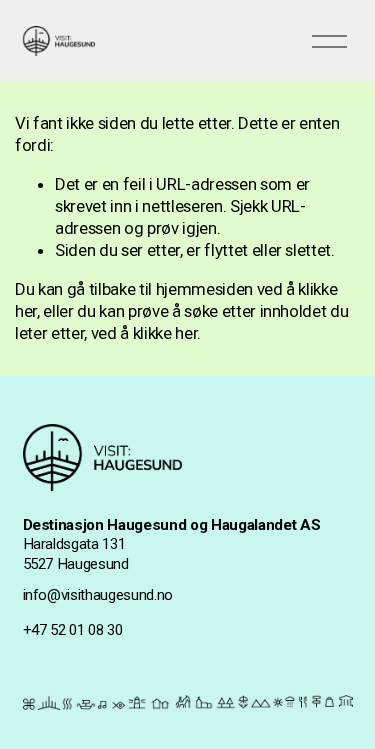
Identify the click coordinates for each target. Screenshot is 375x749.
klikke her (165, 333)
